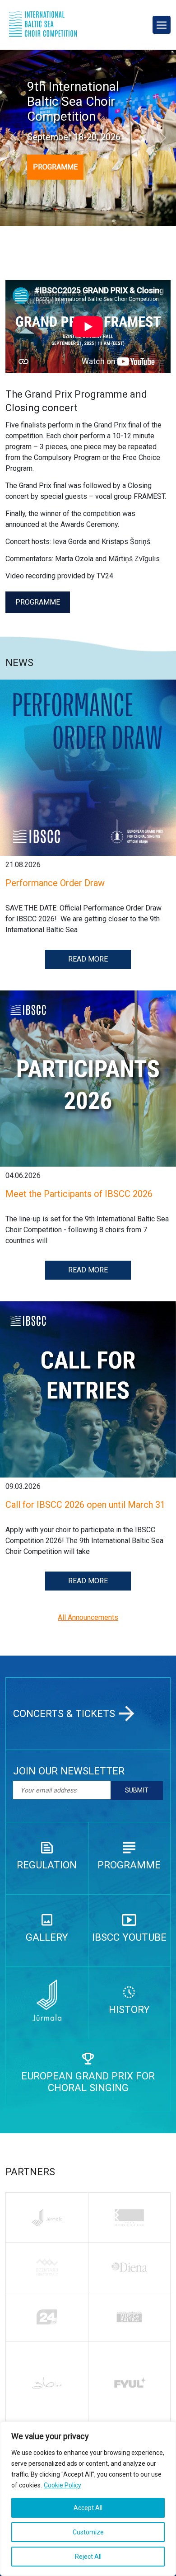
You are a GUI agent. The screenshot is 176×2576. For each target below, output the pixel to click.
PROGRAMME (55, 167)
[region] (88, 2499)
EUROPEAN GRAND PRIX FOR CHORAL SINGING (88, 2082)
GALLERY (47, 1937)
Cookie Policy (63, 2485)
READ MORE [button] (88, 959)
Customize (88, 2532)
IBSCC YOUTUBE (129, 1937)
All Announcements (88, 1617)
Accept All (88, 2508)
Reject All (88, 2557)
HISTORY (129, 2009)
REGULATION (47, 1865)
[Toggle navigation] (162, 25)
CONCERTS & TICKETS (64, 1713)
